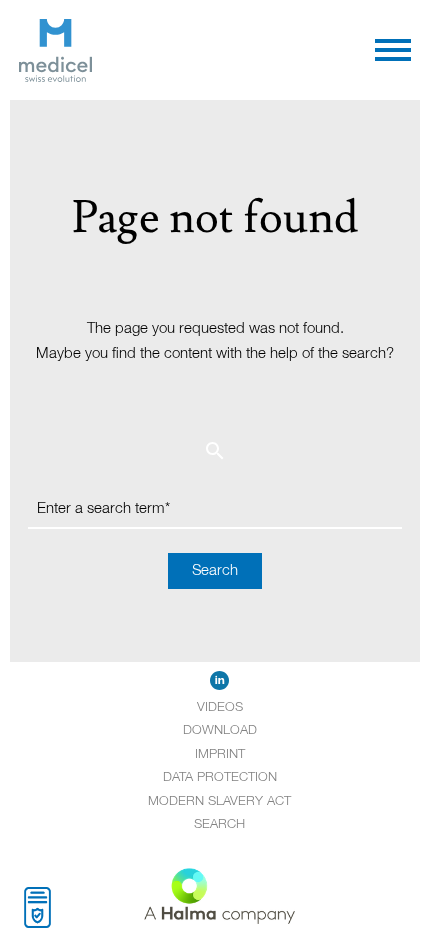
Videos (220, 707)
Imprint (220, 754)
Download (220, 730)
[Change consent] (37, 907)
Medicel (117, 30)
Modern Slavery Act (219, 801)
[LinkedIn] (219, 681)
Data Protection (220, 777)
